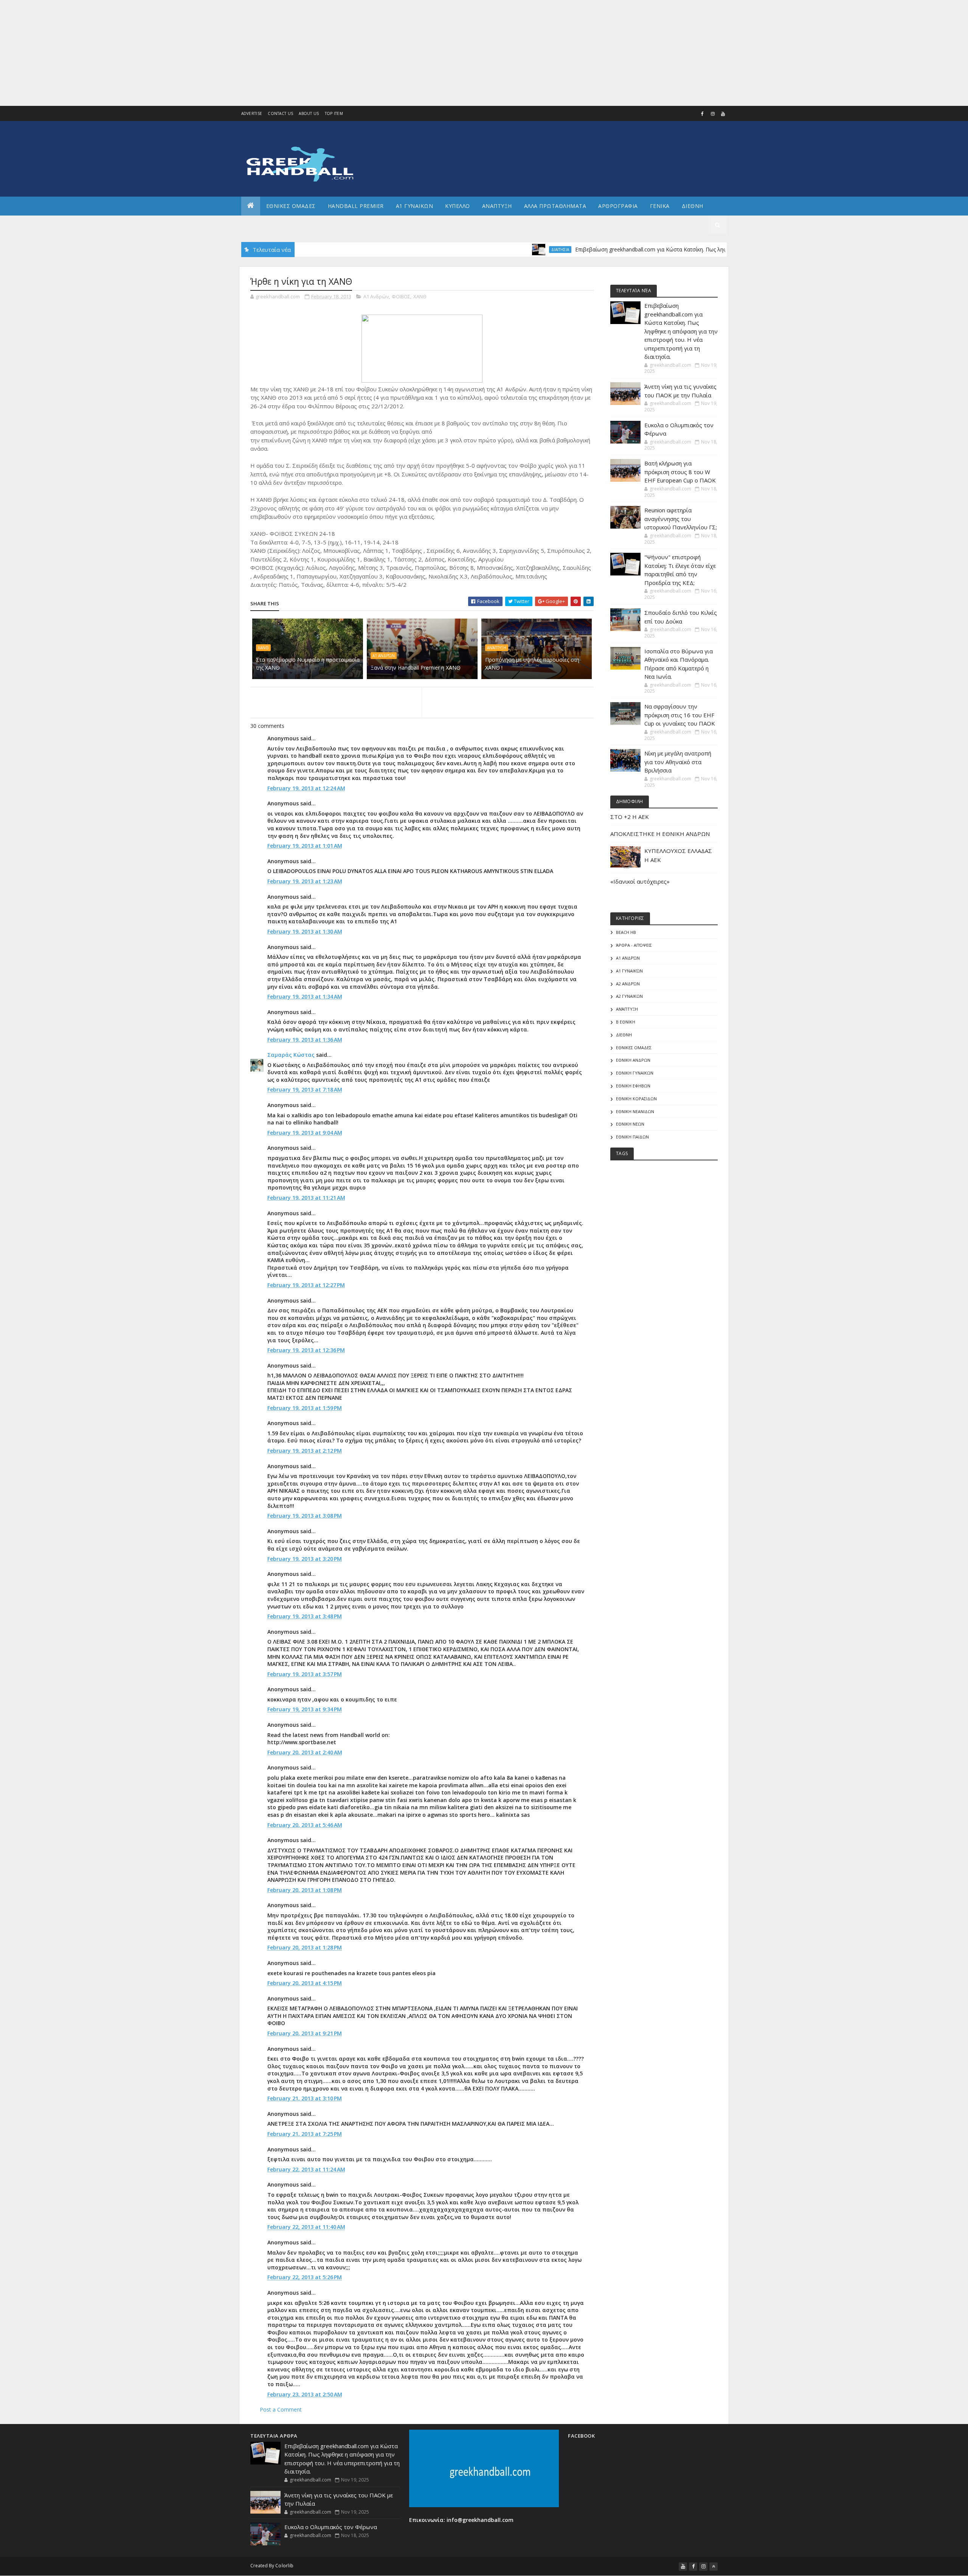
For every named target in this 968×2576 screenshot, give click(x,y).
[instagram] (713, 114)
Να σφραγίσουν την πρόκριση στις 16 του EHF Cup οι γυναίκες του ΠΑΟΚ (680, 715)
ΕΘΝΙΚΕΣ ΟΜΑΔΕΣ (291, 206)
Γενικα (660, 206)
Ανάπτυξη (497, 648)
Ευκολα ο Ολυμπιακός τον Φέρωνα (331, 2527)
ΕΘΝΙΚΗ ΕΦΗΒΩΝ (633, 1086)
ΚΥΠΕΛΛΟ (458, 206)
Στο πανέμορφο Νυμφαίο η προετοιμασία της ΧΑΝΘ (308, 664)
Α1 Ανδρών (376, 296)
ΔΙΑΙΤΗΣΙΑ (487, 250)
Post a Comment (281, 2409)
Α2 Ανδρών (628, 984)
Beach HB (626, 932)
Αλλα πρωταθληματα (555, 206)
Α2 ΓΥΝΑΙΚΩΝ (629, 996)
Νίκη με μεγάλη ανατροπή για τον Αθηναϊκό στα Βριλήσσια (678, 762)
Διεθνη (693, 206)
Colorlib (284, 2566)
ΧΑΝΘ (420, 296)
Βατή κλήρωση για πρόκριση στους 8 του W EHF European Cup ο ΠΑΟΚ (680, 472)
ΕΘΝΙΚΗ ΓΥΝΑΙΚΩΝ (635, 1073)
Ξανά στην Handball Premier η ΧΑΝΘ (416, 668)
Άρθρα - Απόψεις (634, 945)
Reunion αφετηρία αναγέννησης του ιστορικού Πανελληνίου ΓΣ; (681, 519)
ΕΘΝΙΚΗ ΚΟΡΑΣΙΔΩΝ (636, 1099)
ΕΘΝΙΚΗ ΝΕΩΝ (630, 1124)
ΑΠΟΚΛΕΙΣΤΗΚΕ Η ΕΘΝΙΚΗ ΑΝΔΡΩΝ (660, 834)
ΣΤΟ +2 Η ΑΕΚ (630, 817)
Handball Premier (356, 206)
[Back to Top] (714, 2567)
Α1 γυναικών (629, 971)
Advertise (252, 113)
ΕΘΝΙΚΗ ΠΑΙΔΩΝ (632, 1137)
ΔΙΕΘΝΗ (624, 1035)
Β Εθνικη (626, 1022)
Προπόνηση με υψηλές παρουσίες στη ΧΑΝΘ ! (532, 664)
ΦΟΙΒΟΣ (401, 296)
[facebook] (703, 114)
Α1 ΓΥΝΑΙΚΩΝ (415, 206)
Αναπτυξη (497, 206)
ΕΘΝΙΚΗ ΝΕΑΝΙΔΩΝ (635, 1111)
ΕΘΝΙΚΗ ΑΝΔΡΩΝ (633, 1060)
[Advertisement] (227, 53)
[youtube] (723, 114)
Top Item (334, 113)
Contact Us (280, 113)
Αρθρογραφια (618, 206)
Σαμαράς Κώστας (291, 1055)
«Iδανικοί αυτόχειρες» (640, 881)
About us (309, 113)
